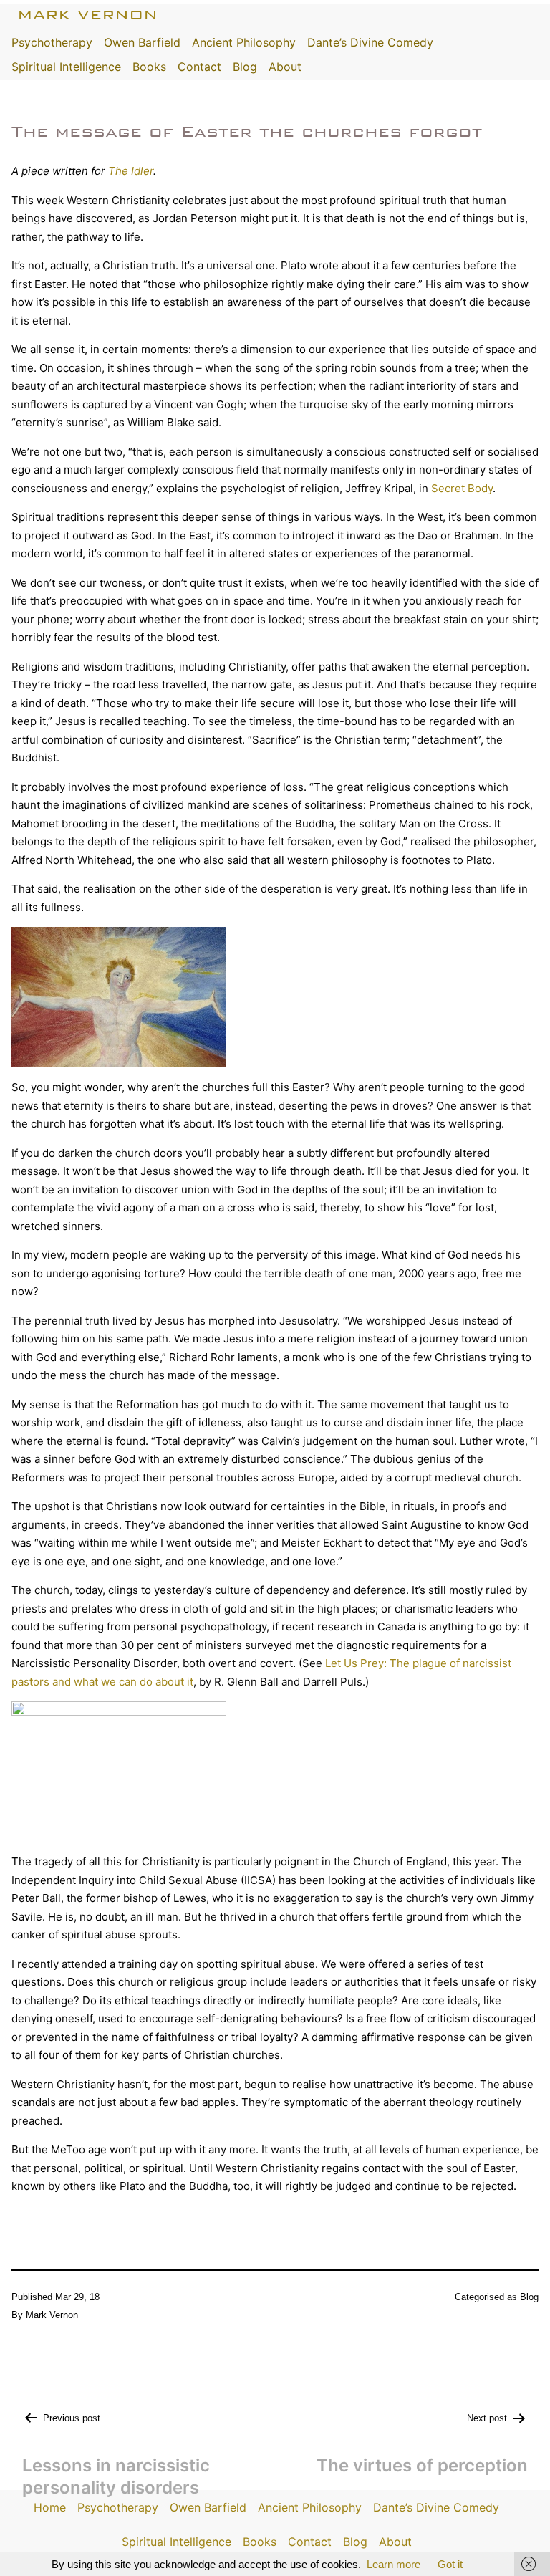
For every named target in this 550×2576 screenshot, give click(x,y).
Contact (199, 67)
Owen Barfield (142, 42)
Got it (450, 2564)
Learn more (394, 2564)
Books (149, 67)
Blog (245, 67)
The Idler (131, 171)
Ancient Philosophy (244, 42)
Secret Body (462, 488)
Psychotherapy (52, 42)
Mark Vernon (87, 15)
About (285, 67)
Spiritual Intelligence (66, 67)
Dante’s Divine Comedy (370, 42)
